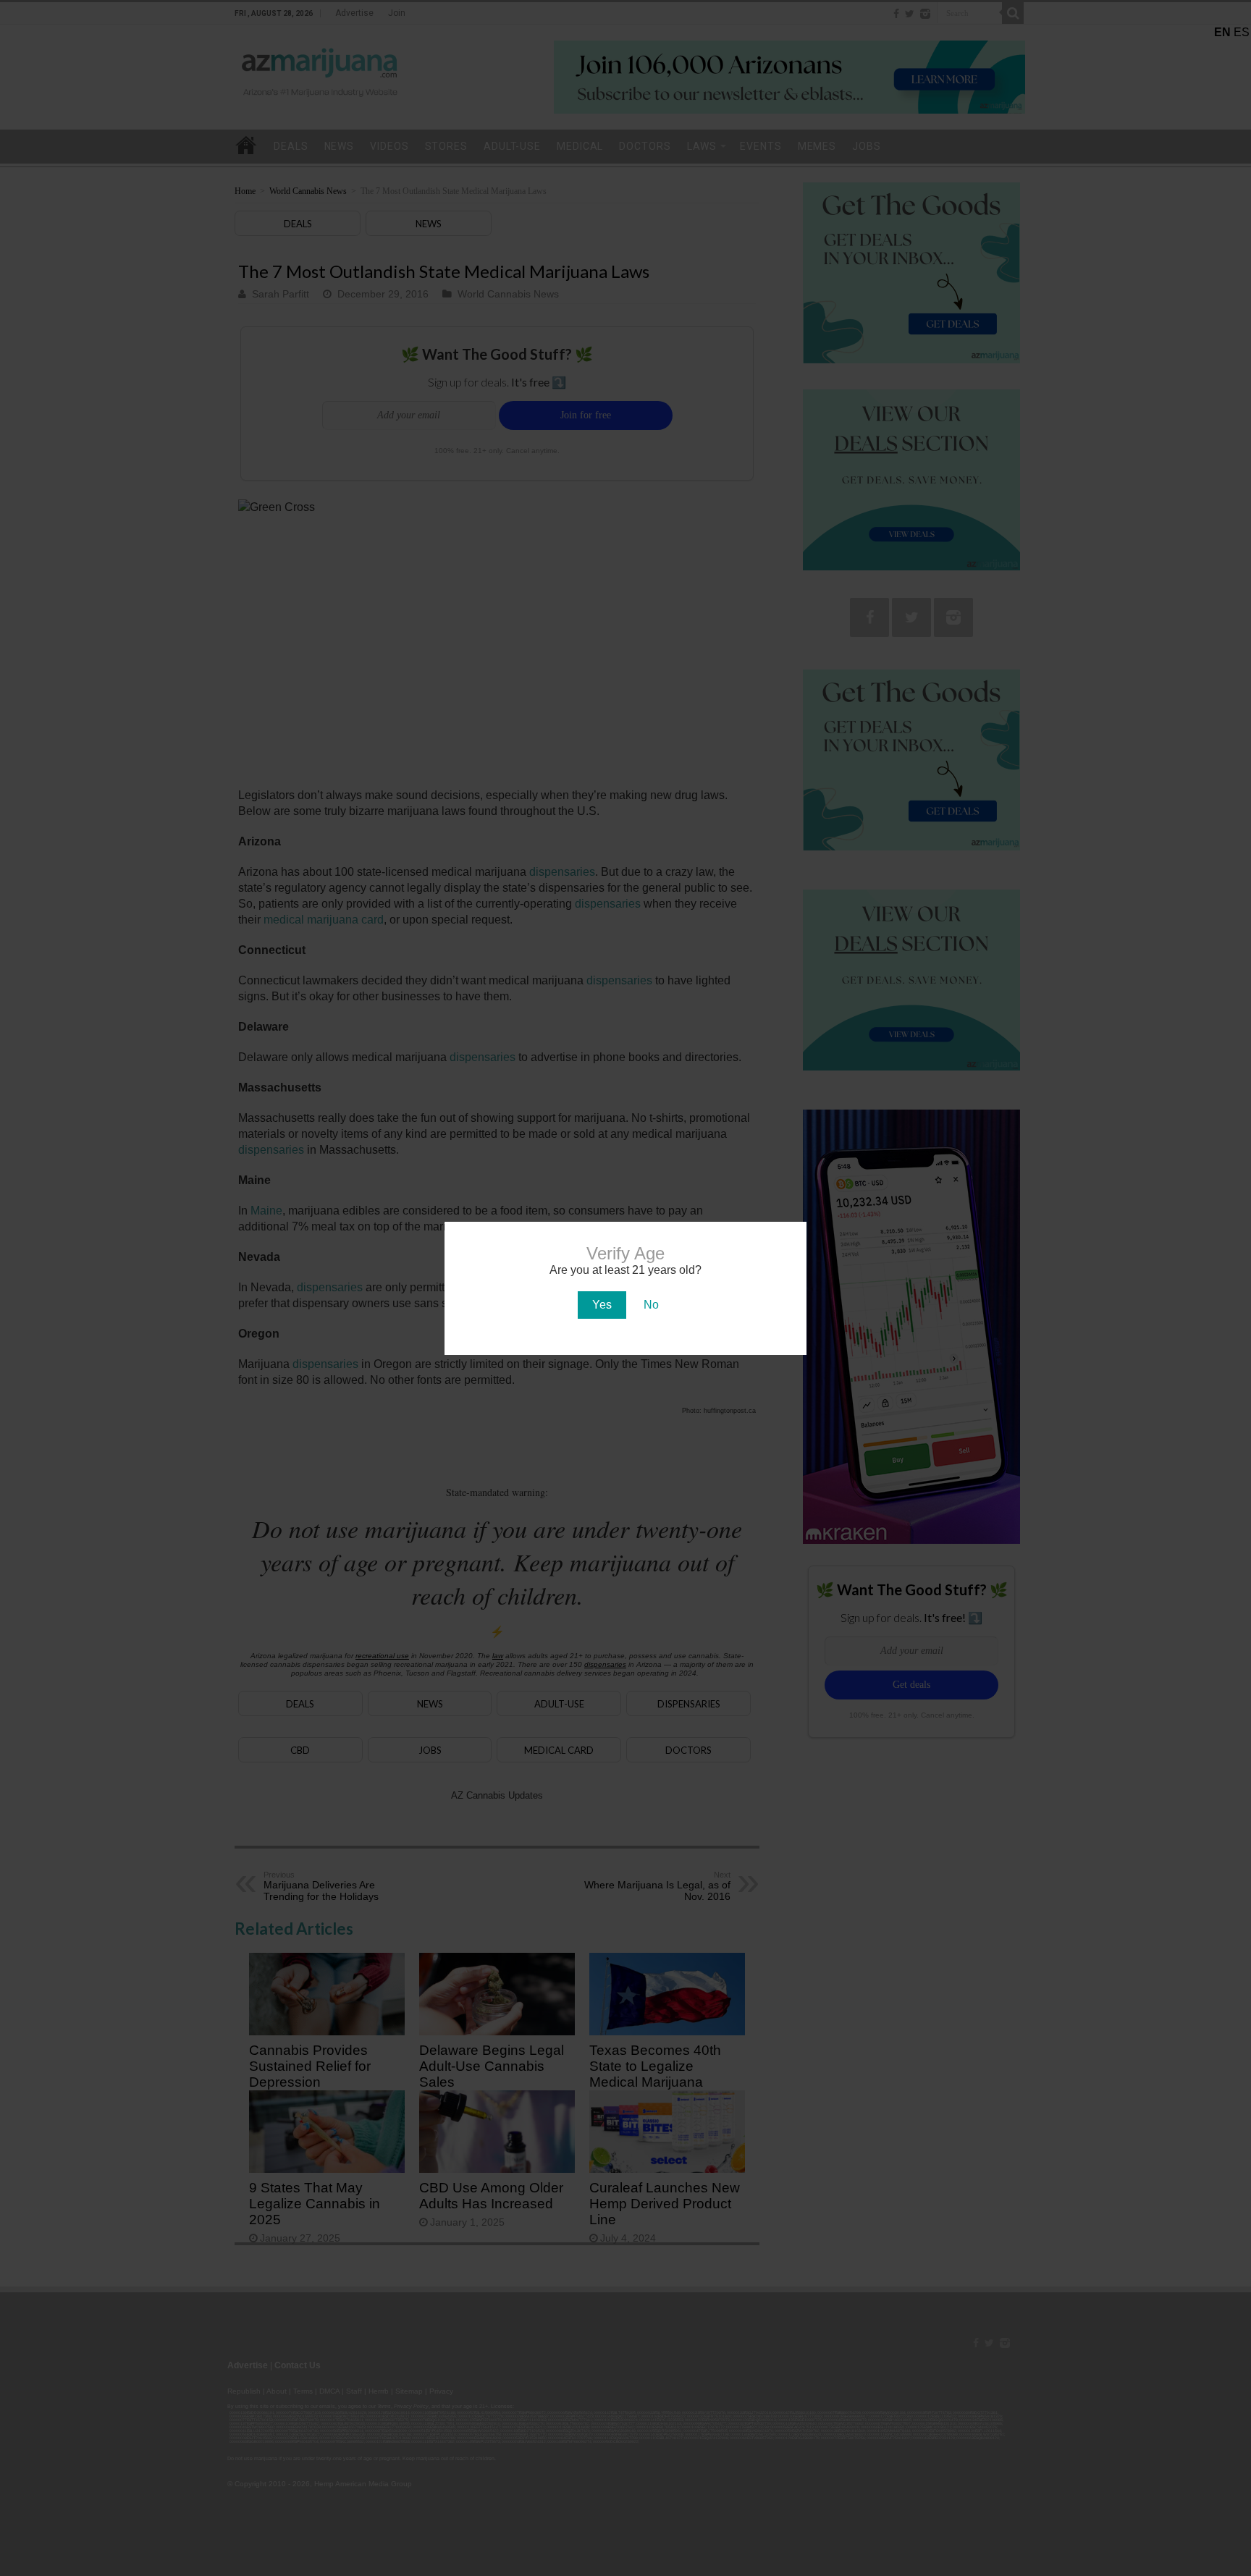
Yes (602, 1305)
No (651, 1305)
